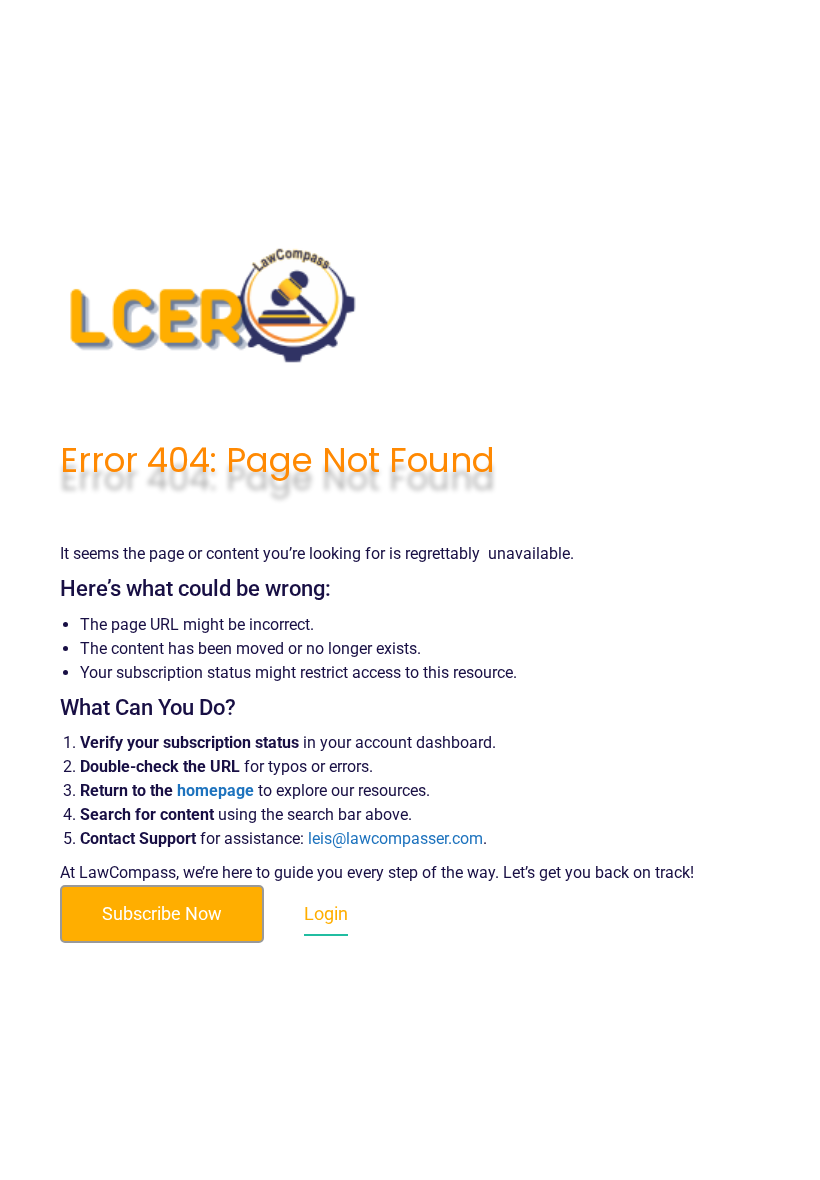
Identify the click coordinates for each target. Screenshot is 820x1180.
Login (326, 913)
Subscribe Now (162, 913)
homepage (215, 790)
